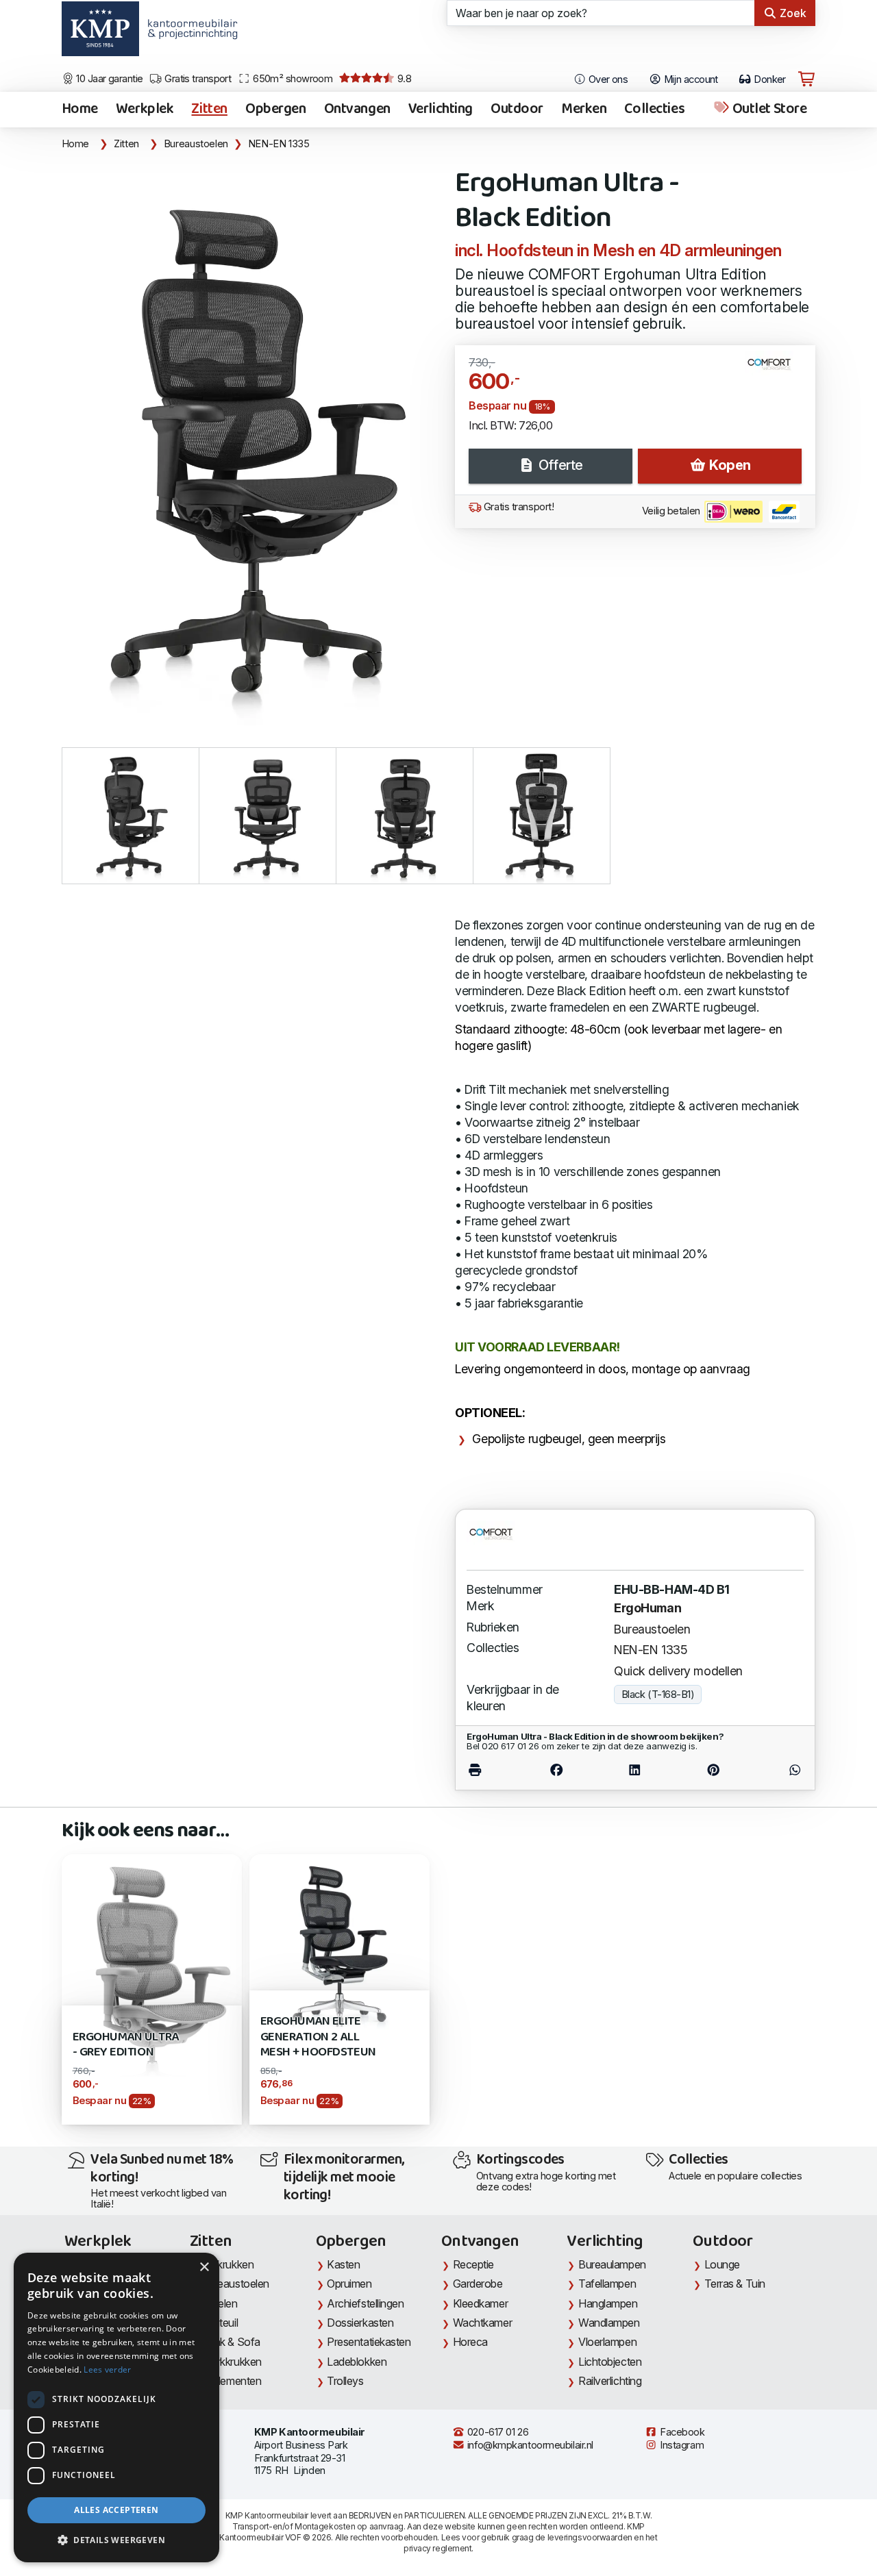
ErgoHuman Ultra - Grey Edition (126, 2045)
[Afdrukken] (492, 1770)
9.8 (404, 79)
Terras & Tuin (735, 2284)
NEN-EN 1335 (279, 144)
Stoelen (220, 2303)
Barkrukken (228, 2264)
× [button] (204, 2267)
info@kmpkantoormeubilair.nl (529, 2445)
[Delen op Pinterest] (713, 1770)
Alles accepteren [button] (116, 2510)
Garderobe (478, 2284)
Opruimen (349, 2284)
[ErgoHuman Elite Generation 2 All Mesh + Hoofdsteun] (339, 1943)
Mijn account (690, 79)
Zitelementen (232, 2381)
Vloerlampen (607, 2342)
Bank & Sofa (231, 2342)
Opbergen (276, 110)
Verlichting (441, 110)
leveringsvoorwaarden (590, 2537)
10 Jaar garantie (109, 79)
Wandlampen (609, 2323)
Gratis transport (197, 79)
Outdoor (517, 110)
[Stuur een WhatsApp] (778, 1770)
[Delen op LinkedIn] (635, 1770)
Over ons (607, 79)
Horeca (470, 2342)
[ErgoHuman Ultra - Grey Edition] (152, 1988)
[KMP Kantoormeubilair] (100, 34)
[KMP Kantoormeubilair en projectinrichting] (189, 34)
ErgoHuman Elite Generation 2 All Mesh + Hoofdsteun (318, 2037)
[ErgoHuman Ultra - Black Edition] (250, 443)
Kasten (343, 2264)
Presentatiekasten (369, 2342)
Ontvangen (357, 110)
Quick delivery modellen (678, 1671)
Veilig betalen (672, 511)
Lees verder (107, 2369)
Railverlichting (610, 2381)
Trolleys (345, 2381)
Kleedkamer (481, 2303)
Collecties (654, 110)
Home (80, 110)
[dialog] (116, 2408)
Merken (584, 110)
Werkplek (145, 110)
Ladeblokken (357, 2362)
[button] (116, 2540)
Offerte (559, 465)
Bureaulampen (612, 2264)
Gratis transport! (517, 507)
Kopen (729, 465)
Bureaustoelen (196, 144)
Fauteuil (220, 2323)
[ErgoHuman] (775, 370)
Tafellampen (607, 2284)
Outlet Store (768, 110)
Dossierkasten (360, 2323)
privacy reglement (437, 2548)
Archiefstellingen (365, 2303)
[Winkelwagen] (806, 79)
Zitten (209, 110)
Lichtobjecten (610, 2362)
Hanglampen (608, 2303)
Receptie (473, 2264)
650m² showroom (292, 79)
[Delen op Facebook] (557, 1770)
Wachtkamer (483, 2323)
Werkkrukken (232, 2362)
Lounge (722, 2264)
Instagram (681, 2445)
